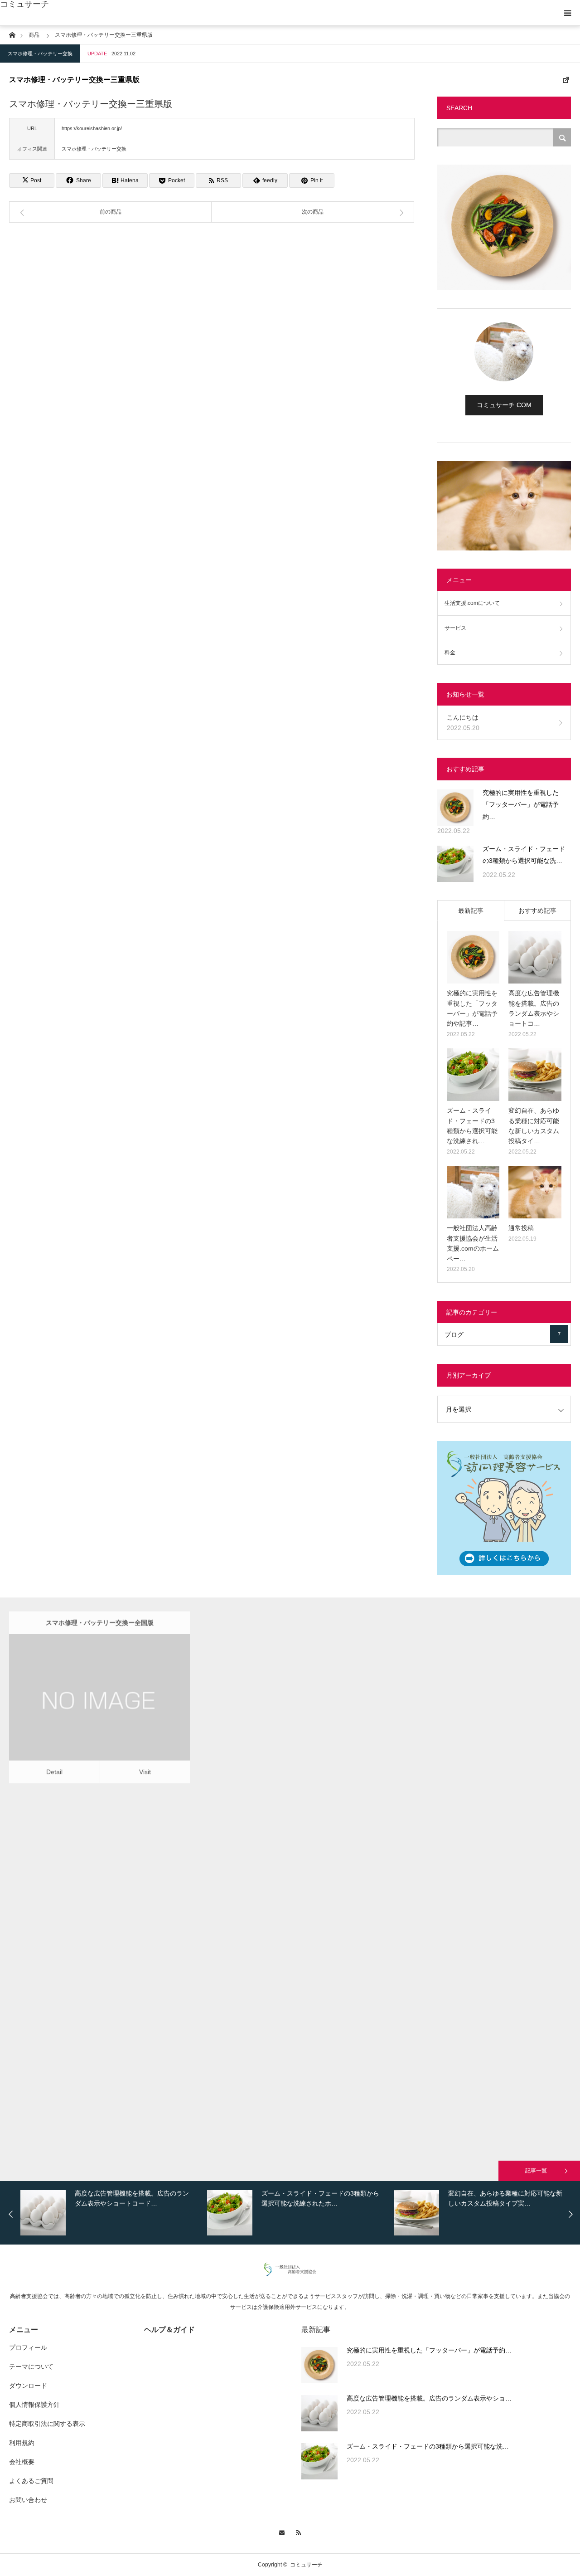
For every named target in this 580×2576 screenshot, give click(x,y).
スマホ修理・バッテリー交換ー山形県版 (100, 1980)
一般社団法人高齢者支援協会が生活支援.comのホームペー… (473, 1243)
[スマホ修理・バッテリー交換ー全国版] (87, 1705)
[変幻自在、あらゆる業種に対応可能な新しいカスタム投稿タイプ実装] (535, 1075)
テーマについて (31, 2367)
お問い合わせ (28, 2500)
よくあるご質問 (31, 2481)
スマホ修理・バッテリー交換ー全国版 (100, 1618)
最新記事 (471, 911)
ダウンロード (28, 2386)
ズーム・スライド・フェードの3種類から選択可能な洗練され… (472, 1126)
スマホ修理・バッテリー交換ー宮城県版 (290, 1799)
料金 (450, 653)
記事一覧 (536, 2171)
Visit (145, 1767)
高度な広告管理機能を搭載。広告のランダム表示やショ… (429, 2398)
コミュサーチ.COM (504, 405)
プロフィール (28, 2347)
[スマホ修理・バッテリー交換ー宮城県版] (277, 1886)
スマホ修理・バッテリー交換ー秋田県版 (479, 1799)
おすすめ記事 (537, 911)
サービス (455, 628)
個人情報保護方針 (34, 2405)
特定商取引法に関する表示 (47, 2424)
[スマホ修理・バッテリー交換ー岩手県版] (87, 1886)
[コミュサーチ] (290, 2274)
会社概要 (22, 2462)
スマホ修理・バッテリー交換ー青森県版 (479, 1618)
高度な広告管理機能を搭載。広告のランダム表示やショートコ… (534, 1008)
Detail (54, 1767)
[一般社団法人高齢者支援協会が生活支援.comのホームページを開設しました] (473, 1192)
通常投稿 (521, 1228)
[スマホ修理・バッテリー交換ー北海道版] (277, 1705)
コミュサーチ (24, 4)
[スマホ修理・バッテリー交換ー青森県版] (466, 1705)
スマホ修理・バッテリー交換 (40, 54)
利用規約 (22, 2443)
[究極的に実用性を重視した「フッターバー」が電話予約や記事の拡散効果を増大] (455, 808)
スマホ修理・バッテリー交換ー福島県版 (290, 1981)
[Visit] (113, 1705)
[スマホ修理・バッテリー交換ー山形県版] (87, 2067)
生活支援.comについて (472, 603)
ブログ (503, 1334)
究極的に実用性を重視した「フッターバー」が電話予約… (521, 805)
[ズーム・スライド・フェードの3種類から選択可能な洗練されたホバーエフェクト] (455, 864)
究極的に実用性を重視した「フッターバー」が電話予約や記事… (472, 1008)
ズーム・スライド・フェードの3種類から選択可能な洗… (524, 855)
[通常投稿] (535, 1192)
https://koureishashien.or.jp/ (92, 128)
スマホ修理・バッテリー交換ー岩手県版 (100, 1799)
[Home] (12, 34)
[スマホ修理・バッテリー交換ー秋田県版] (466, 1886)
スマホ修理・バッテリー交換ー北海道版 (290, 1618)
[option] (111, 2213)
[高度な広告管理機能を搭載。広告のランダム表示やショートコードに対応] (535, 957)
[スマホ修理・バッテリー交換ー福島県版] (277, 2068)
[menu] (567, 13)
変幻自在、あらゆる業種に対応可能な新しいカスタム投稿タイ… (534, 1126)
